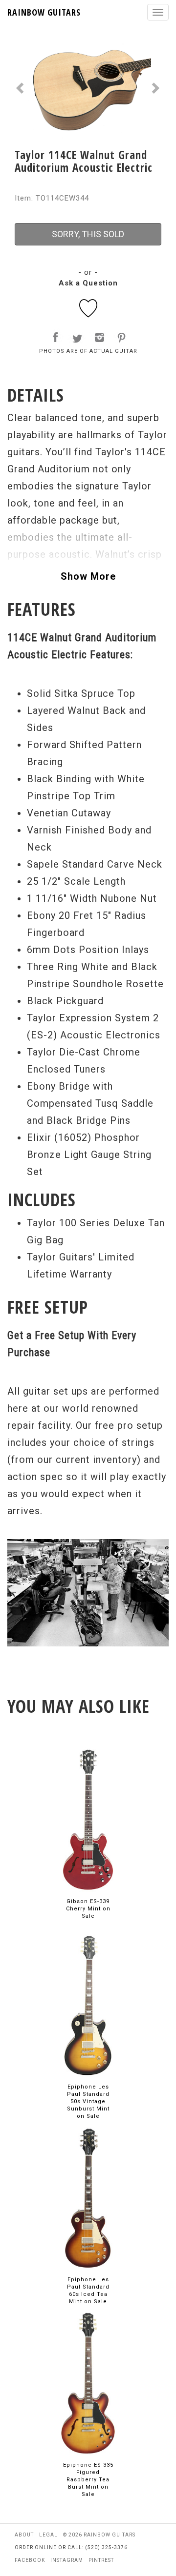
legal (48, 2535)
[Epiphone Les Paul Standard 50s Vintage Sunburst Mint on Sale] (88, 2005)
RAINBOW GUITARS (44, 12)
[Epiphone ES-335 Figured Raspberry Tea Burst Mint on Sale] (88, 2383)
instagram (67, 2560)
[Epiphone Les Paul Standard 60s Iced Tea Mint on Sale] (88, 2198)
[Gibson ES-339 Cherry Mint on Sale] (88, 1819)
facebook (30, 2560)
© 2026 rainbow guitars (99, 2535)
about (24, 2535)
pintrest (101, 2560)
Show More (88, 576)
